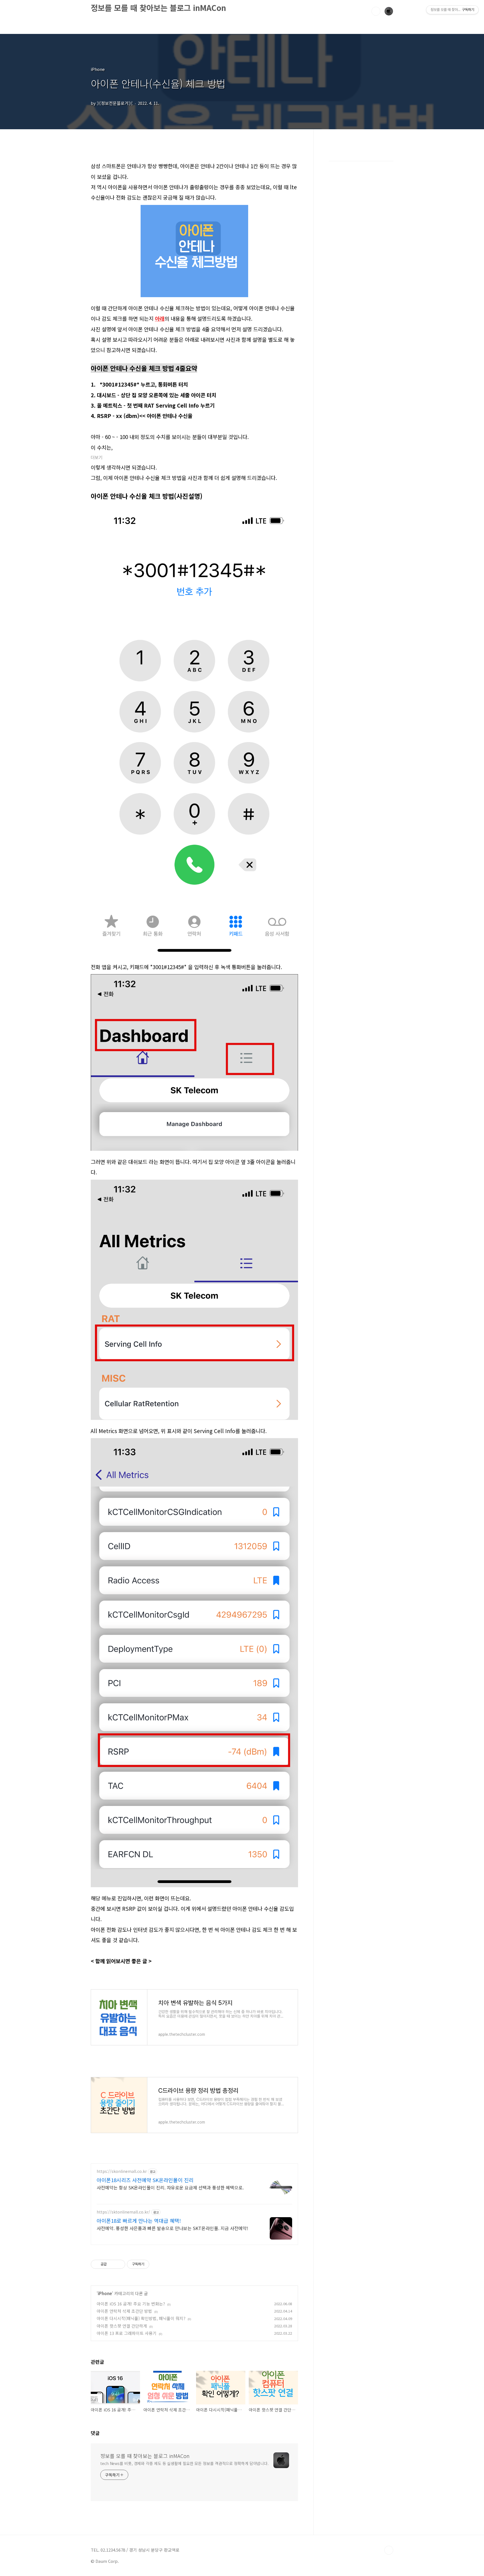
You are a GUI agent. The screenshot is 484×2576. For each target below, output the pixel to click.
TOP (389, 2550)
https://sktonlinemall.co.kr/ (123, 2212)
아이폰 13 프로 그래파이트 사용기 (127, 2333)
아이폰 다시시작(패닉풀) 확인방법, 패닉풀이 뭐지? (141, 2318)
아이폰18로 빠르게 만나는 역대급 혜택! (139, 2221)
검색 (376, 11)
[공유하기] (112, 2264)
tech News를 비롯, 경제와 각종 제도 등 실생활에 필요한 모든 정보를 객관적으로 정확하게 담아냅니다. (184, 2463)
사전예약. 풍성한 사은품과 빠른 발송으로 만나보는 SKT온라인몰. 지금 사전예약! (172, 2228)
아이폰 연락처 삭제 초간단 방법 (124, 2311)
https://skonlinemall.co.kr (122, 2171)
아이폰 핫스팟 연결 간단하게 (122, 2326)
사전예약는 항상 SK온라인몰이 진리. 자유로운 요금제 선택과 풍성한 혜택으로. (170, 2187)
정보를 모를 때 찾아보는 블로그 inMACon (158, 8)
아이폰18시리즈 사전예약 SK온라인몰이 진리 (145, 2180)
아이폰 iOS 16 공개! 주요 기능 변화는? (131, 2304)
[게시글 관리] (119, 2264)
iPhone (105, 2293)
